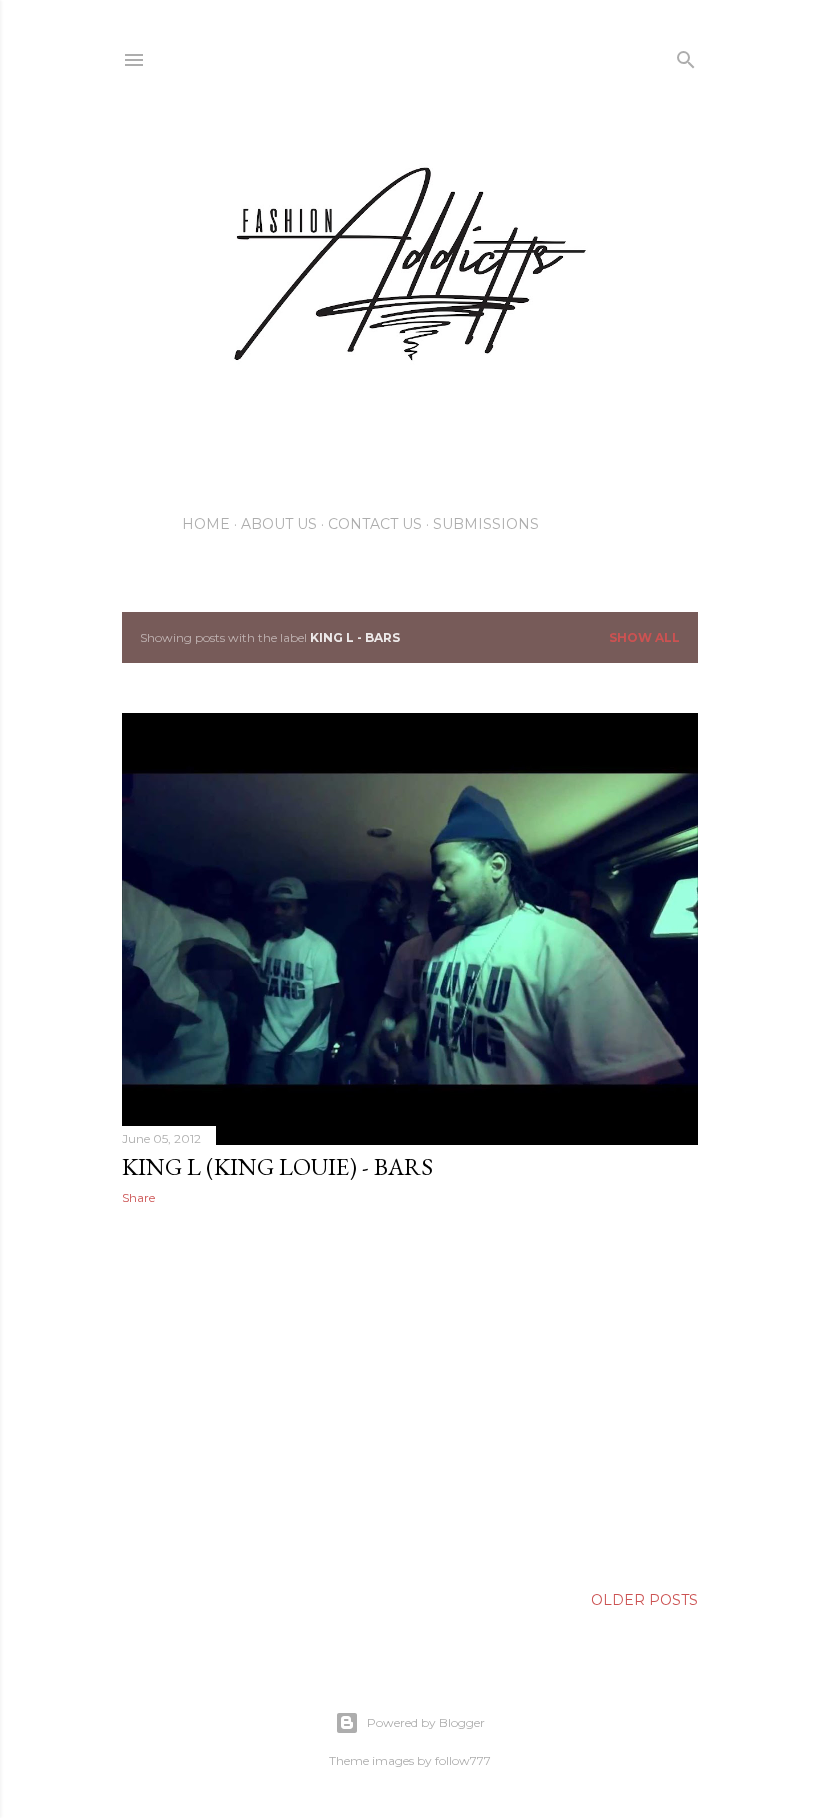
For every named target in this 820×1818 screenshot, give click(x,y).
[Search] (686, 55)
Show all (644, 637)
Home (206, 524)
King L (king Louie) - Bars (277, 1166)
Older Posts (644, 1600)
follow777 (463, 1760)
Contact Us (375, 524)
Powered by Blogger (426, 1722)
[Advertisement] (410, 1395)
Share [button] (138, 1197)
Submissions (486, 524)
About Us (279, 524)
